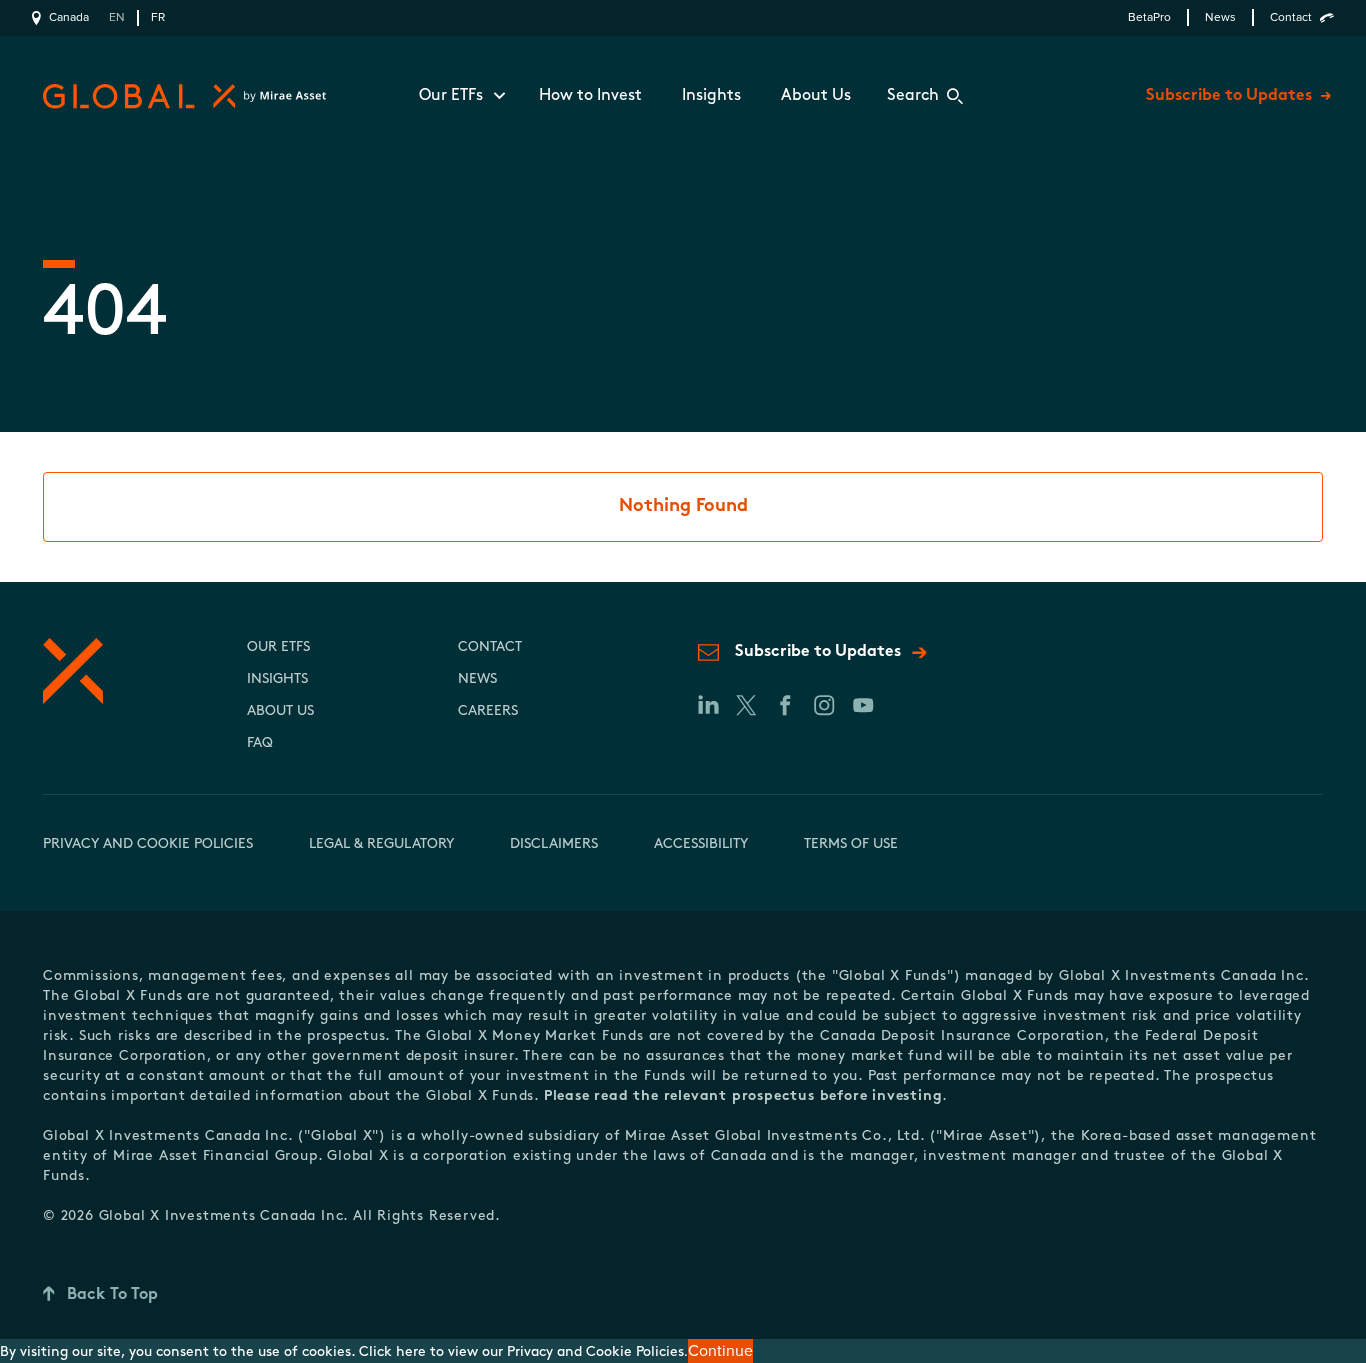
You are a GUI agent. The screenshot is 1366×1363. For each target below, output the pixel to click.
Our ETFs (451, 96)
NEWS (477, 679)
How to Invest (590, 96)
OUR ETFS (278, 647)
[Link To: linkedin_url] (707, 705)
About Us (816, 96)
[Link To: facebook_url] (784, 705)
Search (913, 96)
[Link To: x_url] (745, 705)
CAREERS (488, 711)
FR (158, 17)
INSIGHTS (277, 679)
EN (117, 17)
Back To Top (112, 1295)
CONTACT (490, 647)
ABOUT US (280, 711)
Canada (69, 17)
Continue (720, 1351)
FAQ (260, 743)
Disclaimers (554, 844)
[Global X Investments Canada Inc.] (180, 96)
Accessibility (701, 844)
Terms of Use (851, 844)
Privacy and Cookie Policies (148, 844)
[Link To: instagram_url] (823, 705)
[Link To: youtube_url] (862, 705)
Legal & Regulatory (381, 844)
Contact (1291, 17)
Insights (711, 96)
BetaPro (1149, 17)
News (1220, 17)
